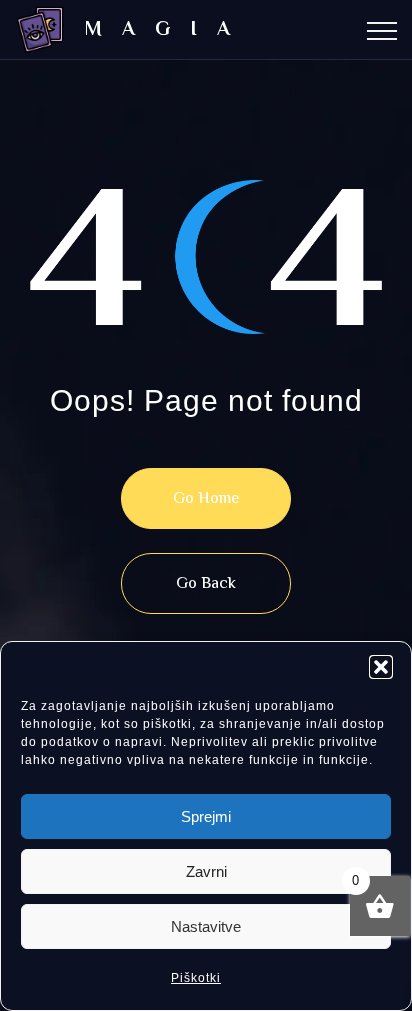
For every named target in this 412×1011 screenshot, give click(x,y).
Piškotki (196, 978)
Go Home (206, 499)
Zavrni (206, 871)
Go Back (206, 584)
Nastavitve (206, 926)
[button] (381, 667)
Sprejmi (206, 816)
